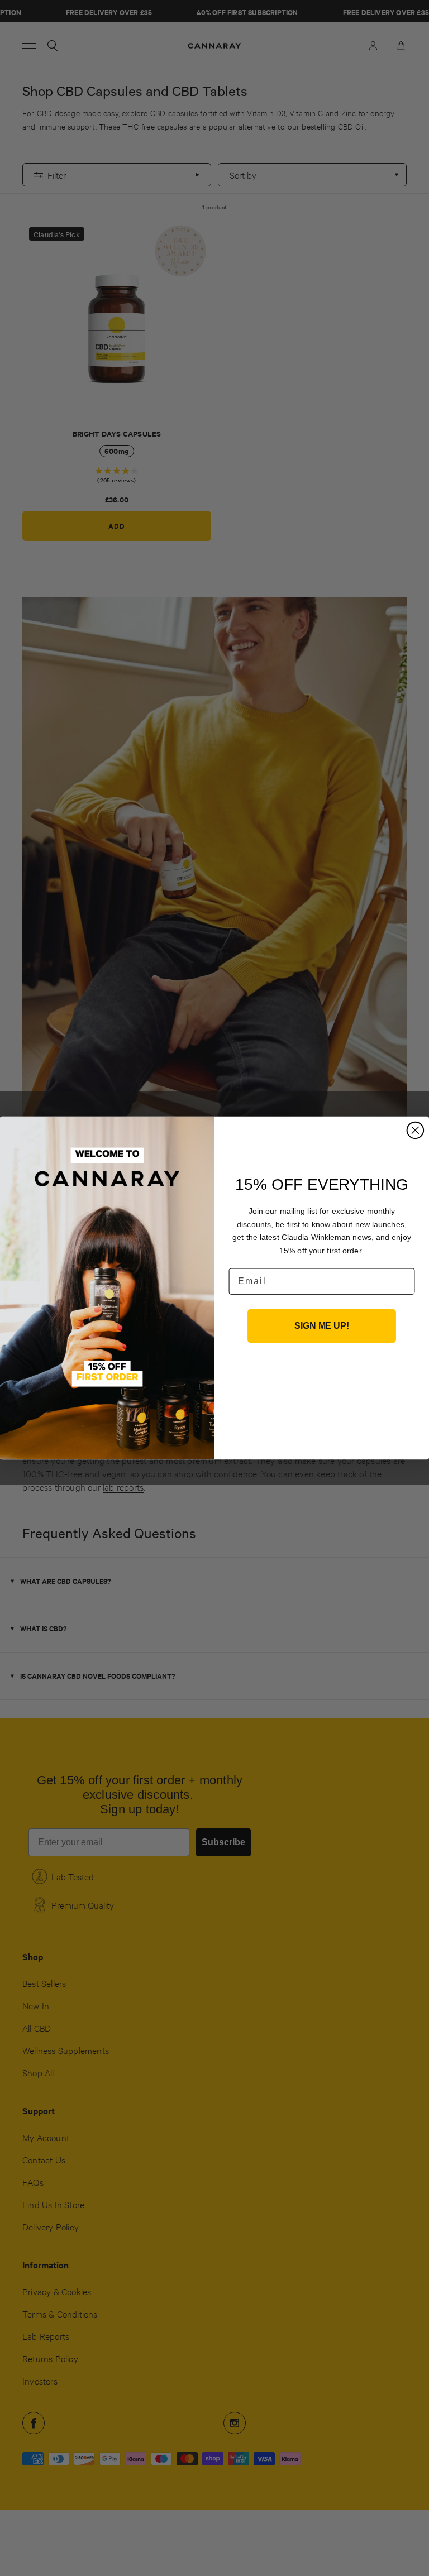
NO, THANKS (322, 1378)
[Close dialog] (416, 1131)
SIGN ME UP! (321, 1326)
